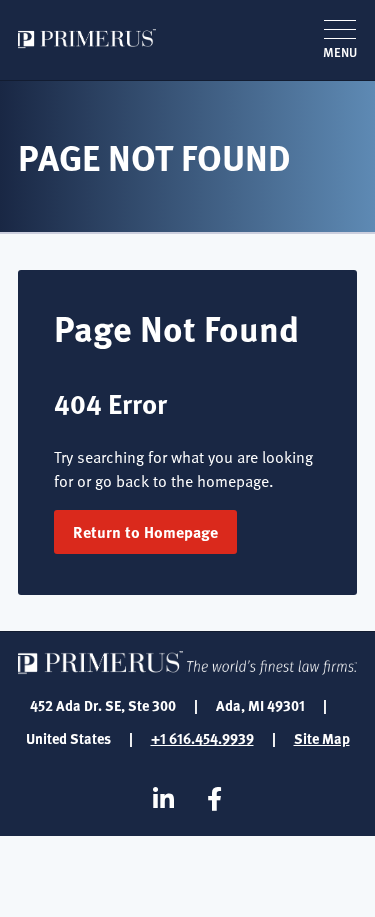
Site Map (322, 738)
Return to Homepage (145, 531)
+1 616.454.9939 (202, 738)
